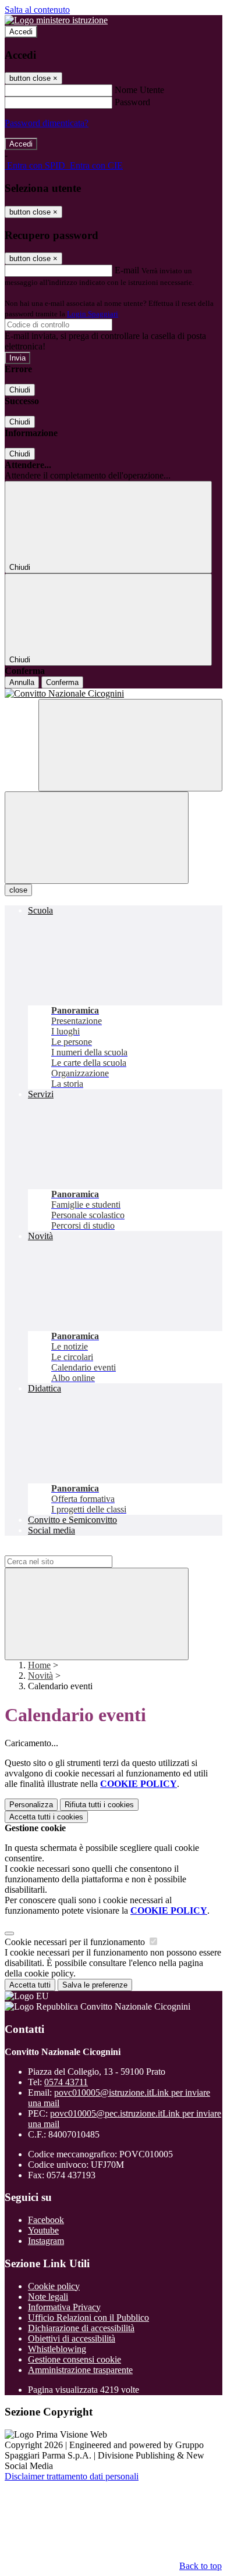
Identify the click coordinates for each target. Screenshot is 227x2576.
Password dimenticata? (47, 123)
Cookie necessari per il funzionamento (76, 1942)
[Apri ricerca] (130, 745)
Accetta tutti (46, 1817)
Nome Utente (139, 90)
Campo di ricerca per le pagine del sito (75, 1550)
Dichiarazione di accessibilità (81, 2328)
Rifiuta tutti (99, 1805)
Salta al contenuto (37, 10)
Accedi (21, 32)
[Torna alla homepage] (114, 694)
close (18, 890)
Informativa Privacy (64, 2307)
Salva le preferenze (95, 1985)
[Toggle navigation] (97, 838)
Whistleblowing (57, 2349)
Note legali (48, 2297)
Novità (40, 1676)
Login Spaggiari (93, 314)
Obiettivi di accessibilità (72, 2338)
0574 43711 (66, 2082)
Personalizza (31, 1805)
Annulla (22, 682)
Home (39, 1665)
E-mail (127, 270)
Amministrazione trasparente (80, 2370)
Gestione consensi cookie (75, 2359)
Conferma (62, 682)
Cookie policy (54, 2286)
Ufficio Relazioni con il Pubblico (88, 2318)
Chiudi (20, 390)
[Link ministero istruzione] (56, 20)
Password (132, 102)
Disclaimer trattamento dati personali (72, 2476)
